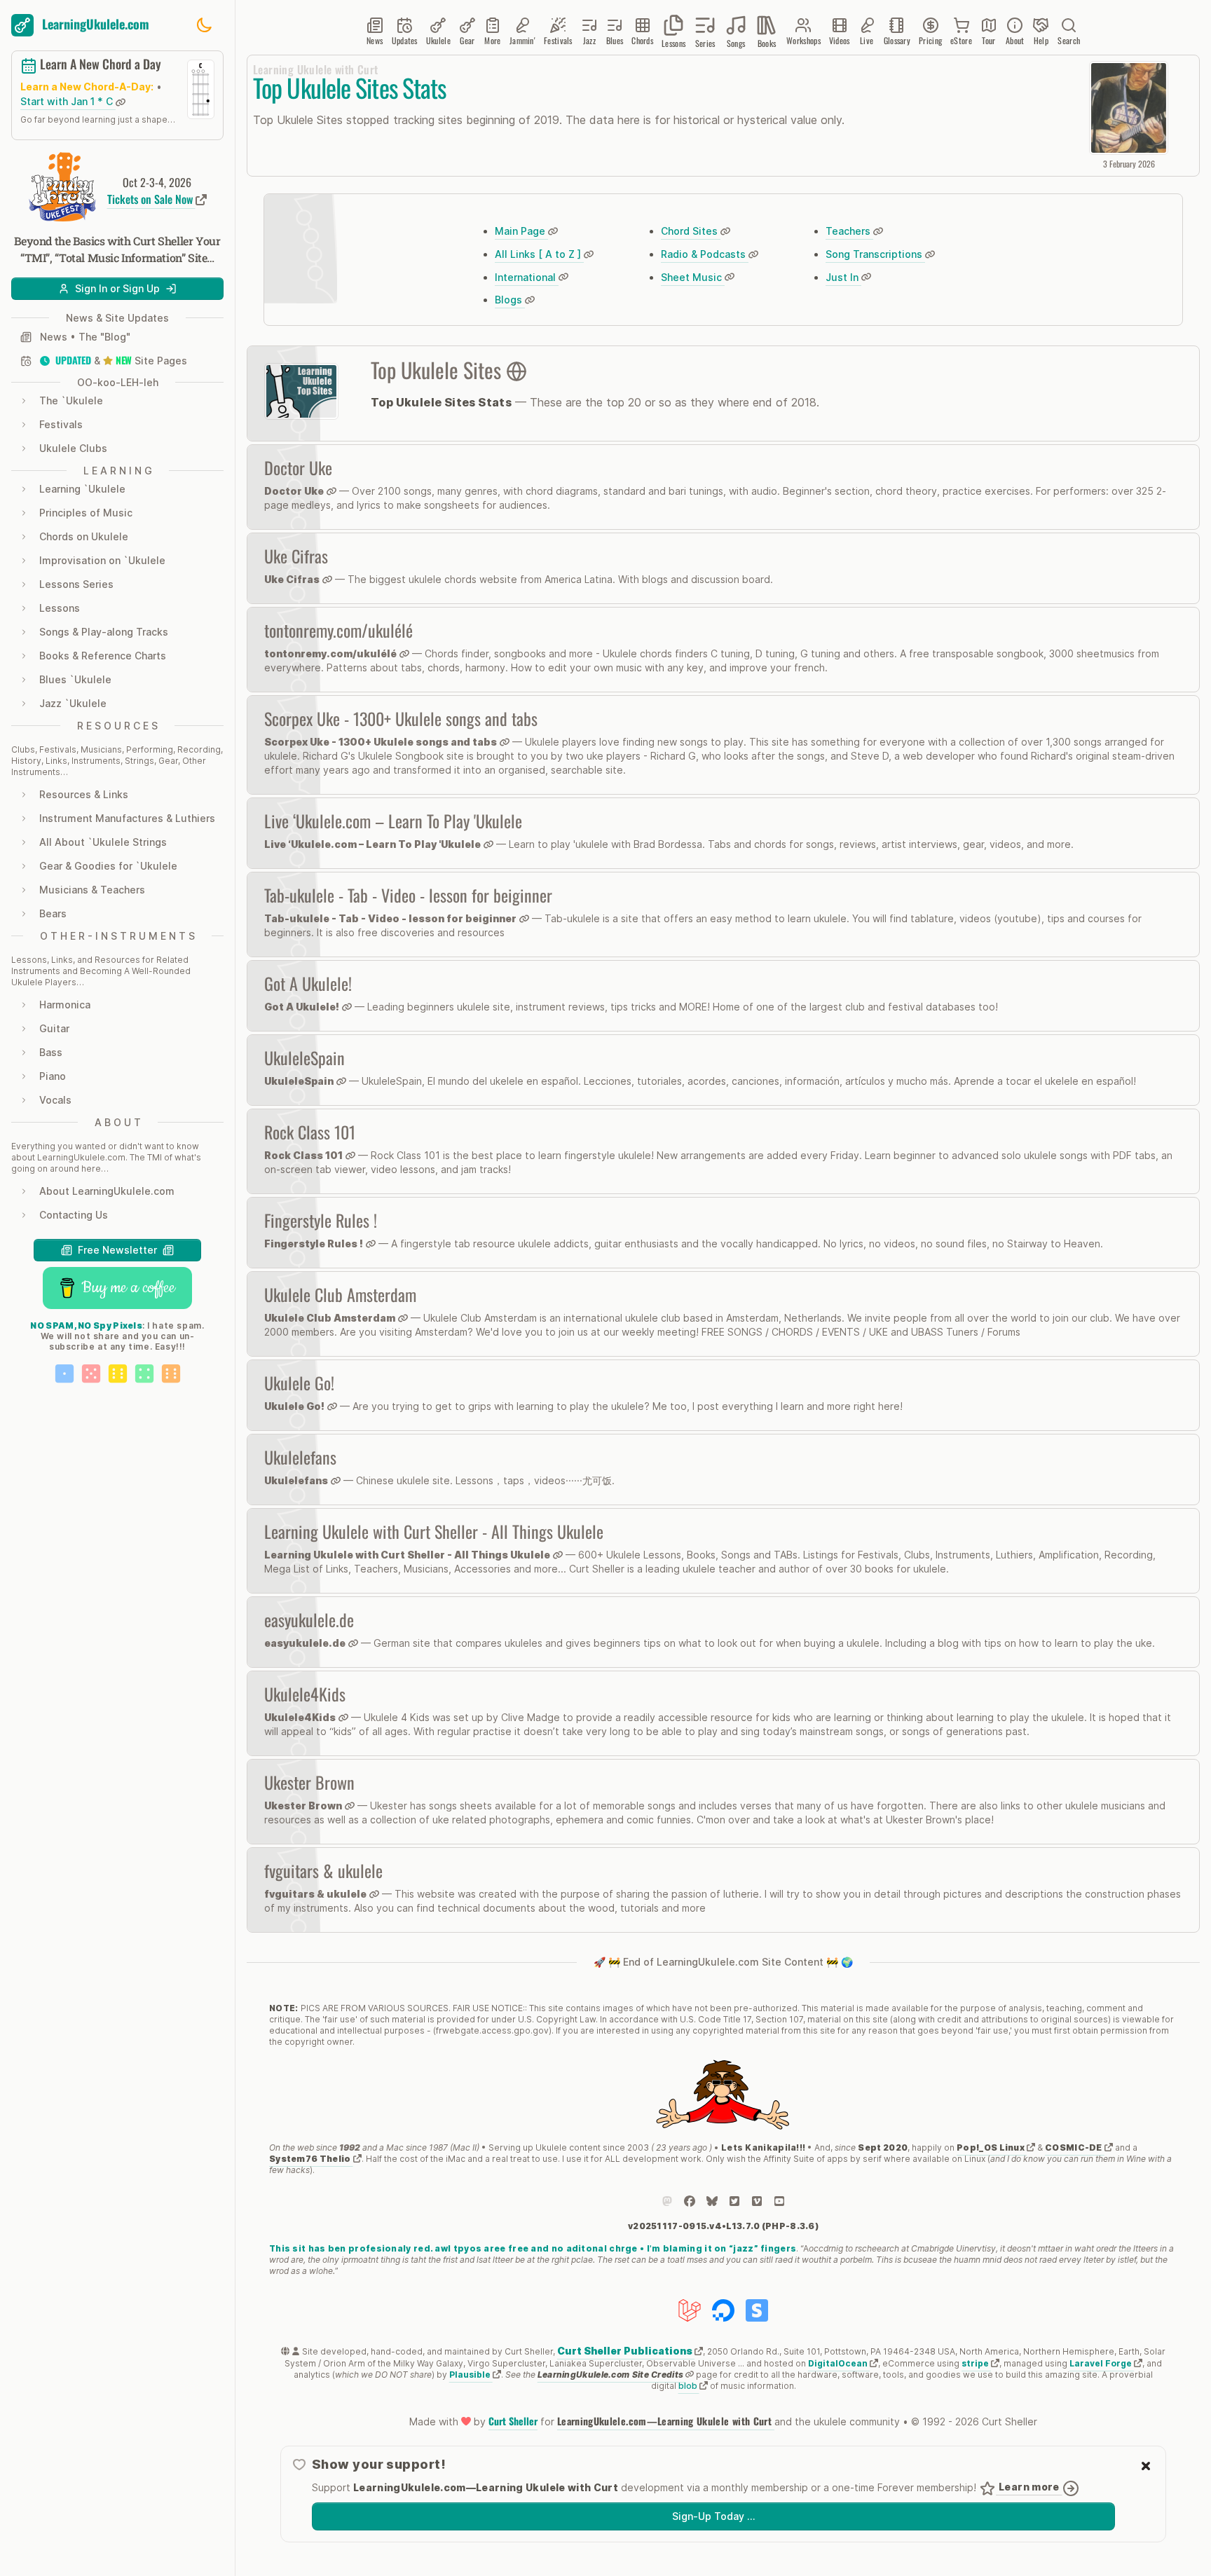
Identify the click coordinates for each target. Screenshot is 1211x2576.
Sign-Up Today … (713, 2516)
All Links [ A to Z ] (539, 254)
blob (689, 2386)
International (527, 277)
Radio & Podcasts (705, 254)
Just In (843, 277)
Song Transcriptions (875, 254)
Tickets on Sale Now (151, 199)
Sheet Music (693, 277)
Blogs (510, 300)
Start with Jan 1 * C (68, 102)
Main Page (521, 231)
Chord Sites (691, 231)
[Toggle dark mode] (204, 25)
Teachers (849, 231)
